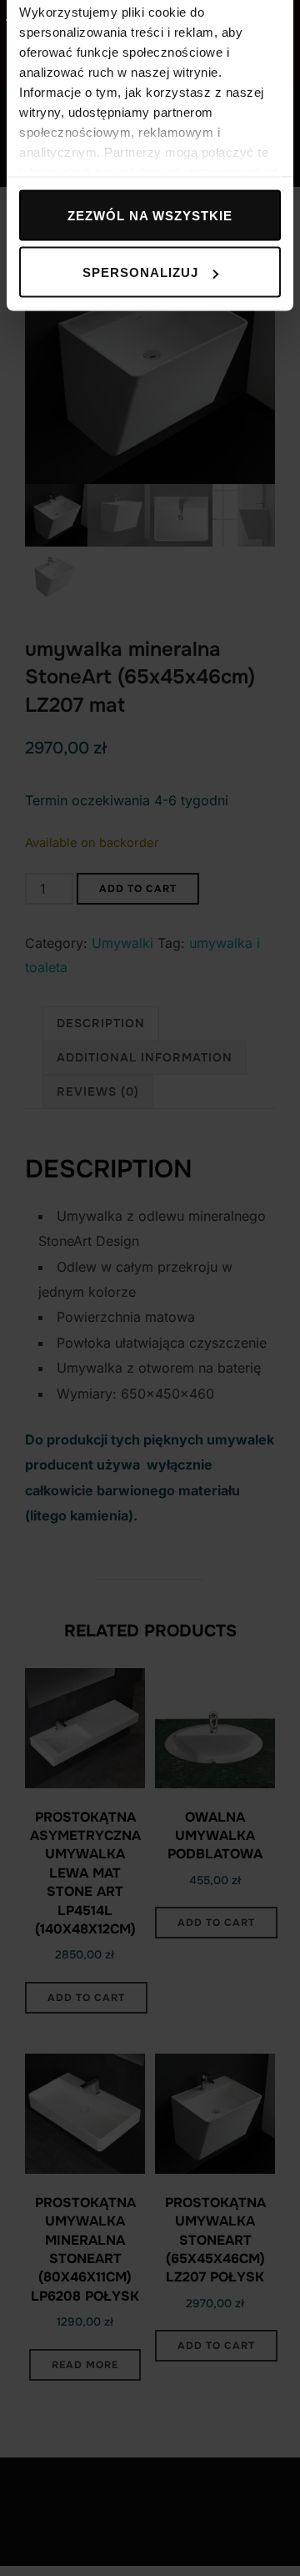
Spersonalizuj (140, 272)
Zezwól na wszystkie (150, 215)
